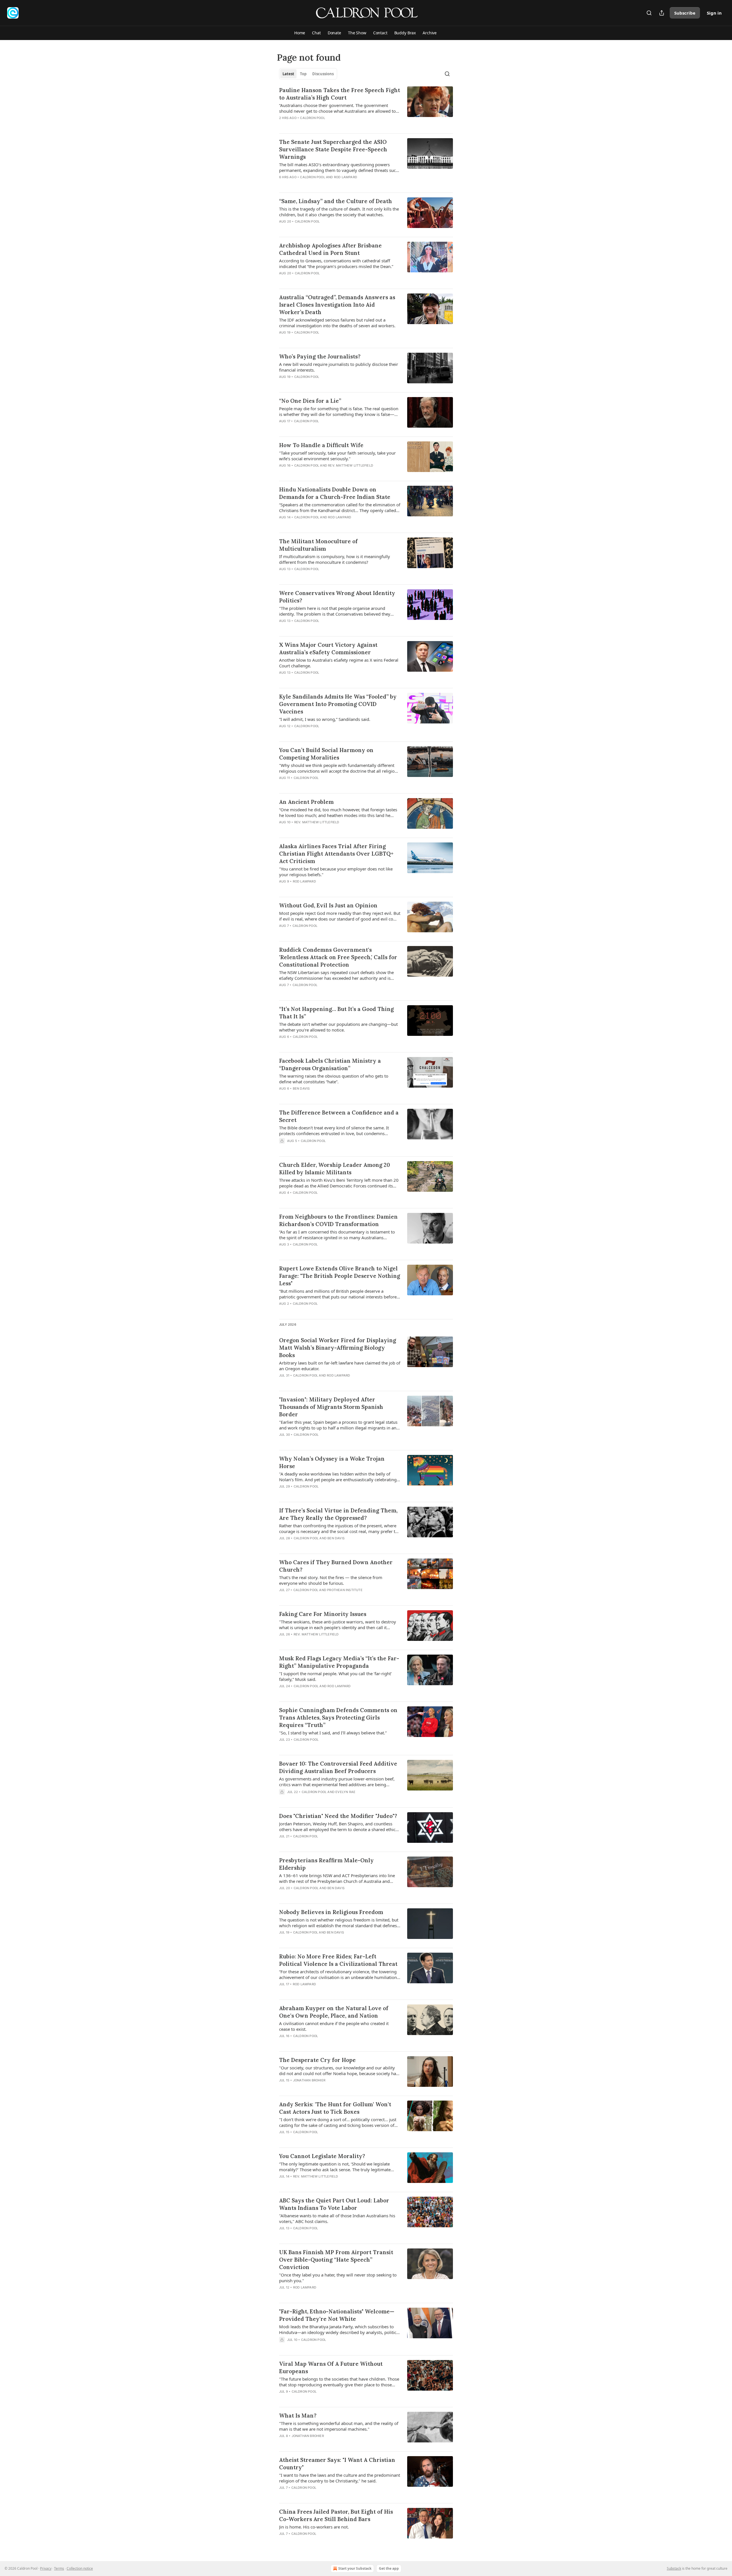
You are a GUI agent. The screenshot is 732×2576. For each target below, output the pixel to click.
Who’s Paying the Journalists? (320, 356)
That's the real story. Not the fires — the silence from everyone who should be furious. (331, 1580)
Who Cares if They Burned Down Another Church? (336, 1566)
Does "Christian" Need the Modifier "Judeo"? (338, 1816)
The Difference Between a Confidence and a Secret (339, 1116)
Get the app (389, 2568)
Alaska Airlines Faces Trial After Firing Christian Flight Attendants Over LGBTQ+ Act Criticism (336, 854)
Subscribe (685, 13)
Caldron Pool (312, 118)
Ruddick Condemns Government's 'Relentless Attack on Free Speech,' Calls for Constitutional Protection (338, 957)
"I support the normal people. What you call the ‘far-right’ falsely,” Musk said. (335, 1676)
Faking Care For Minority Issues (323, 1614)
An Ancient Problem (306, 802)
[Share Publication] (662, 13)
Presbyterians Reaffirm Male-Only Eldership (326, 1864)
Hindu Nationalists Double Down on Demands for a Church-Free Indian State (335, 493)
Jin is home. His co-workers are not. (314, 2527)
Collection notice (80, 2568)
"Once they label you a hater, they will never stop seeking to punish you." (338, 2278)
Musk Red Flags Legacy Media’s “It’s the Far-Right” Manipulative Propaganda (339, 1662)
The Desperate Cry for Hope (317, 2060)
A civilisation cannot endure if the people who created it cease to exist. (334, 2026)
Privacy (46, 2568)
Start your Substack (355, 2568)
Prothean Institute (345, 1590)
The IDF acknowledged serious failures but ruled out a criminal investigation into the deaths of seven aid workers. (337, 323)
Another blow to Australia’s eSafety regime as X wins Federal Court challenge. (339, 663)
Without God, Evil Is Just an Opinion (328, 905)
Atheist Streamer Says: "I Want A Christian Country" (337, 2464)
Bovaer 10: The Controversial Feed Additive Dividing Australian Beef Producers (338, 1767)
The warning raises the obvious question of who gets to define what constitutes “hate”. (334, 1079)
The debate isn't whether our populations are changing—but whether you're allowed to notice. (338, 1027)
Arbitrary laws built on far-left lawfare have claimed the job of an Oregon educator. (340, 1366)
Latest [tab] (288, 74)
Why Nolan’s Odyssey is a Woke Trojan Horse (332, 1462)
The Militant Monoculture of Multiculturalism (318, 545)
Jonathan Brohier (309, 2080)
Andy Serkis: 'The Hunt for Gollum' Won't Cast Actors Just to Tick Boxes (335, 2108)
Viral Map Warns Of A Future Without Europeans (331, 2367)
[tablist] (308, 74)
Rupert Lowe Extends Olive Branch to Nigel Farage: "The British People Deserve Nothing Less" (340, 1276)
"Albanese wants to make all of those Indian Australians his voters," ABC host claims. (337, 2218)
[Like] (283, 185)
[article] (366, 108)
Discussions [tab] (323, 74)
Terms (59, 2568)
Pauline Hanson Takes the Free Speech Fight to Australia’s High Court (340, 94)
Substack (674, 2568)
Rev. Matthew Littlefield (351, 465)
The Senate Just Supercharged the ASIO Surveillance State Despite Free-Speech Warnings (333, 149)
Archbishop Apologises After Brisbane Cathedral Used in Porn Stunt (330, 249)
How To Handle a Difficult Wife (321, 445)
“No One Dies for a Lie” (310, 401)
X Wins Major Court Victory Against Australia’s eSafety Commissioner (328, 649)
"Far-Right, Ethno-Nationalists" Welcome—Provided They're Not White (337, 2315)
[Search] (649, 13)
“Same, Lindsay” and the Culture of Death (336, 201)
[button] (300, 33)
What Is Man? (298, 2416)
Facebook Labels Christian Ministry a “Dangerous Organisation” (330, 1064)
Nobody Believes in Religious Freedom (331, 1912)
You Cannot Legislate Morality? (322, 2156)
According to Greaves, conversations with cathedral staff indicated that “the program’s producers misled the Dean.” (336, 263)
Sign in (714, 13)
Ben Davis (301, 1088)
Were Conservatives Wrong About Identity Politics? (337, 597)
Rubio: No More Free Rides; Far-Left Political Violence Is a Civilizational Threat (338, 1960)
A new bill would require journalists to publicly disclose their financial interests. (339, 367)
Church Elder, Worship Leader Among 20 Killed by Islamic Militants (335, 1169)
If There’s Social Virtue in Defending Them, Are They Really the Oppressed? (338, 1514)
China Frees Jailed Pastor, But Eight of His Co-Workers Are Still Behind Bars (336, 2515)
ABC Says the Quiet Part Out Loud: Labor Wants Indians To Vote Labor (334, 2204)
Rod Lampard (346, 177)
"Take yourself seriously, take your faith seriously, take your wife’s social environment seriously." (337, 456)
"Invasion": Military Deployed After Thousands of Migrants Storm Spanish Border (331, 1407)
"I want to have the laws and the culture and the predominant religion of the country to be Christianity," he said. (340, 2478)
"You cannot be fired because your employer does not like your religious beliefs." (336, 872)
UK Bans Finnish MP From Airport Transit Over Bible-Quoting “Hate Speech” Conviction (336, 2260)
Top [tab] (303, 74)
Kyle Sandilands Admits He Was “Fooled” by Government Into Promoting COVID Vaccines (338, 704)
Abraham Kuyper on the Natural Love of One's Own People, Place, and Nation (334, 2012)
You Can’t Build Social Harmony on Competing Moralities (326, 754)
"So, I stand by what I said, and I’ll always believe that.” (333, 1733)
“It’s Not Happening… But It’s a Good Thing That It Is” (336, 1013)
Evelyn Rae (345, 1792)
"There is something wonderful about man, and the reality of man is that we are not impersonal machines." (339, 2426)
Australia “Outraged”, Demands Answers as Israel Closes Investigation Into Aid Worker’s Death (337, 305)
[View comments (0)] (323, 125)
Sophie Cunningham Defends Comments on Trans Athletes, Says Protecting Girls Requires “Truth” (338, 1718)
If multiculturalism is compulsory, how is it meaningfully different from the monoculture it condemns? (335, 559)
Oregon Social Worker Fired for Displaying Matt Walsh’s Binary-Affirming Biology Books (338, 1348)
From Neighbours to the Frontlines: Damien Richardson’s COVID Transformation (338, 1220)
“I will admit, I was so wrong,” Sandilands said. (325, 719)
